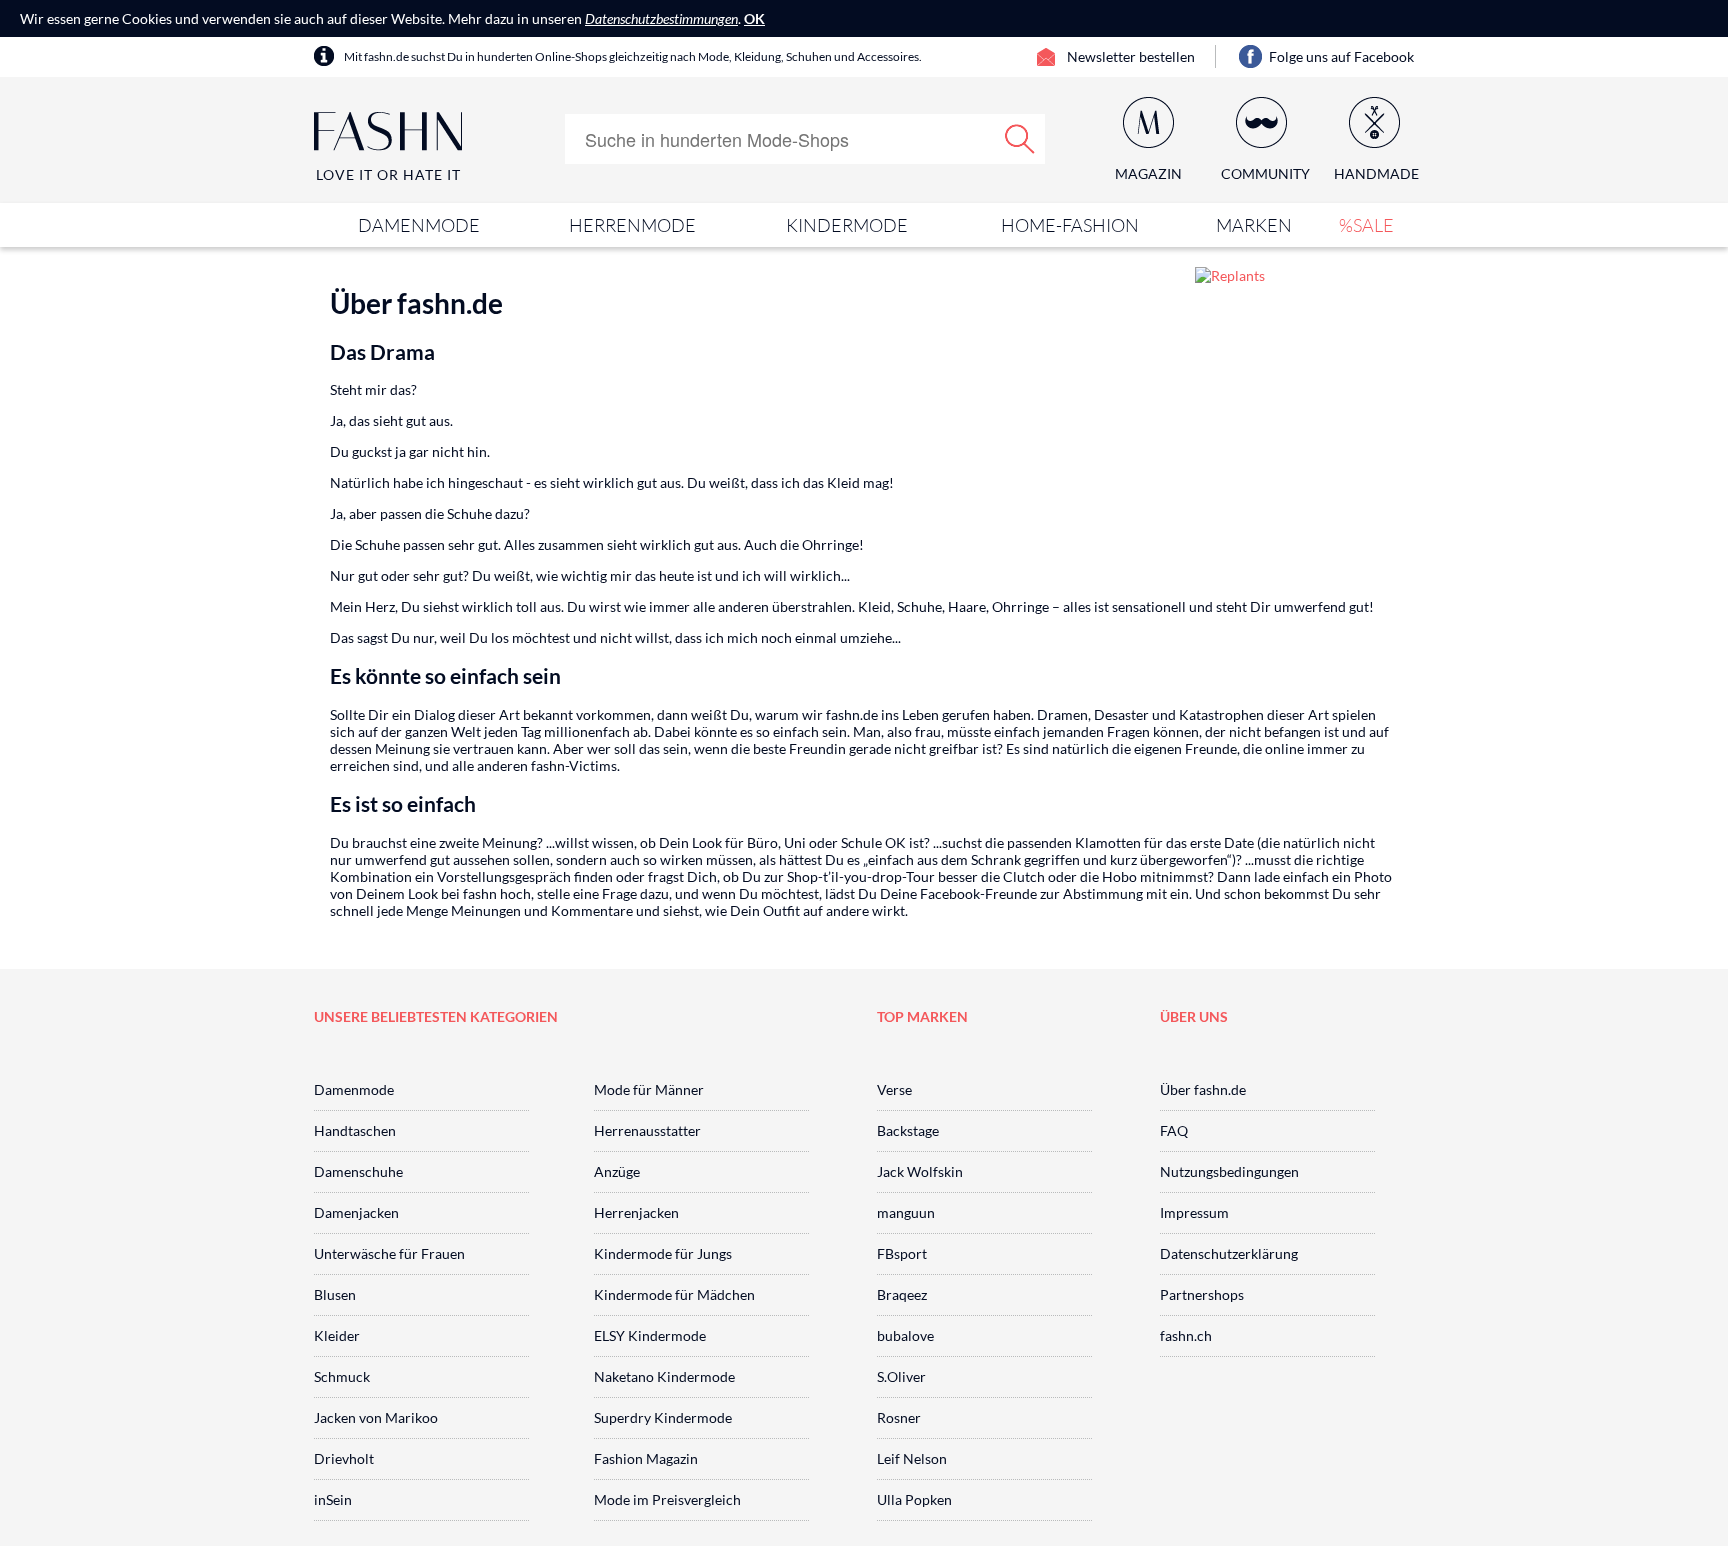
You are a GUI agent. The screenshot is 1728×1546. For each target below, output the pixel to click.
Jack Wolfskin (920, 1171)
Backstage (908, 1130)
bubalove (905, 1335)
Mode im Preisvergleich (667, 1499)
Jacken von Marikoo (376, 1417)
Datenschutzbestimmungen (661, 18)
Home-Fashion (1070, 225)
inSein (333, 1499)
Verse (894, 1089)
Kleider (337, 1335)
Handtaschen (355, 1130)
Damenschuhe (358, 1171)
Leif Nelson (912, 1458)
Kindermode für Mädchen (674, 1294)
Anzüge (617, 1171)
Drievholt (344, 1458)
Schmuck (342, 1376)
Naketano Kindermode (664, 1376)
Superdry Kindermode (663, 1417)
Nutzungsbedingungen (1229, 1171)
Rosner (899, 1417)
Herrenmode (632, 225)
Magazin (1148, 173)
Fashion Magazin (646, 1458)
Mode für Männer (649, 1089)
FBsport (902, 1253)
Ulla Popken (914, 1499)
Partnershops (1202, 1294)
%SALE (1366, 225)
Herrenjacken (636, 1212)
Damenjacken (356, 1212)
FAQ (1174, 1130)
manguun (906, 1212)
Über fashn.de (1203, 1089)
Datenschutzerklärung (1229, 1253)
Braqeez (902, 1294)
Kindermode (847, 225)
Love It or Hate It (388, 174)
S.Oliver (901, 1376)
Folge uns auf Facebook (1341, 56)
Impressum (1194, 1212)
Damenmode (419, 225)
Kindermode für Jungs (663, 1253)
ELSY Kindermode (650, 1335)
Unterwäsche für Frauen (389, 1253)
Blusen (335, 1294)
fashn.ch (1186, 1335)
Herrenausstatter (647, 1130)
